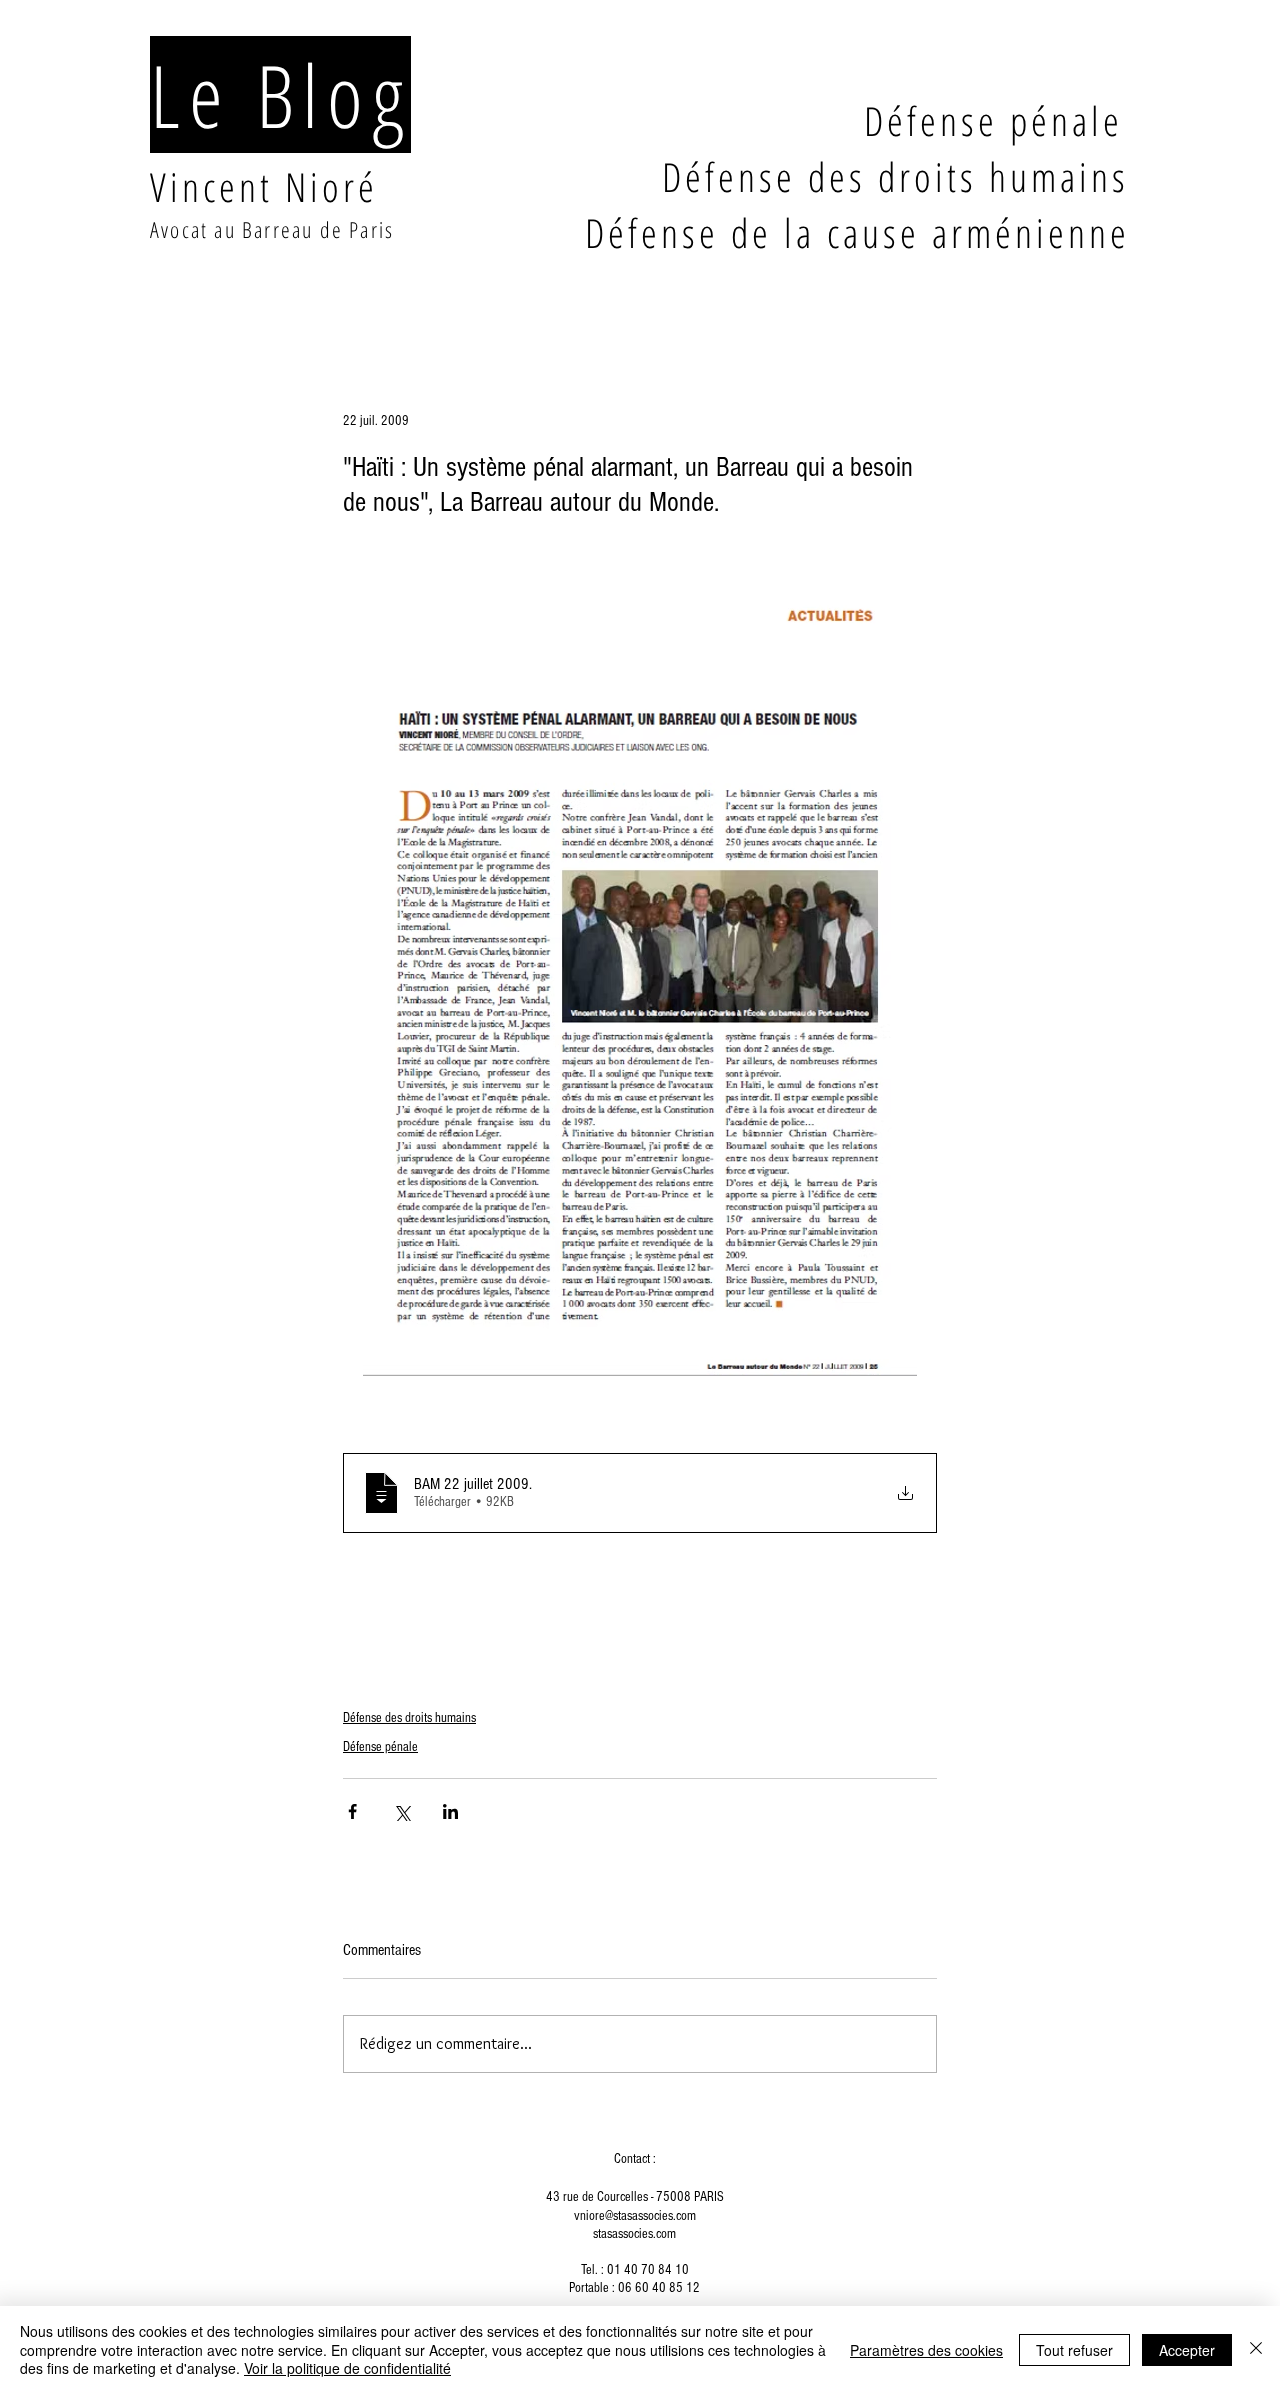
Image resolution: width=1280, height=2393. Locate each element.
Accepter (1187, 2350)
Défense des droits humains (409, 1718)
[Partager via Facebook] (352, 1811)
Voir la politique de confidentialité (347, 2368)
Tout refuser (1074, 2350)
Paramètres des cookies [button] (926, 2350)
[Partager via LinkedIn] (450, 1811)
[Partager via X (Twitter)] (401, 1811)
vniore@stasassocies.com (635, 2216)
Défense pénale (380, 1747)
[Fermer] (1256, 2349)
